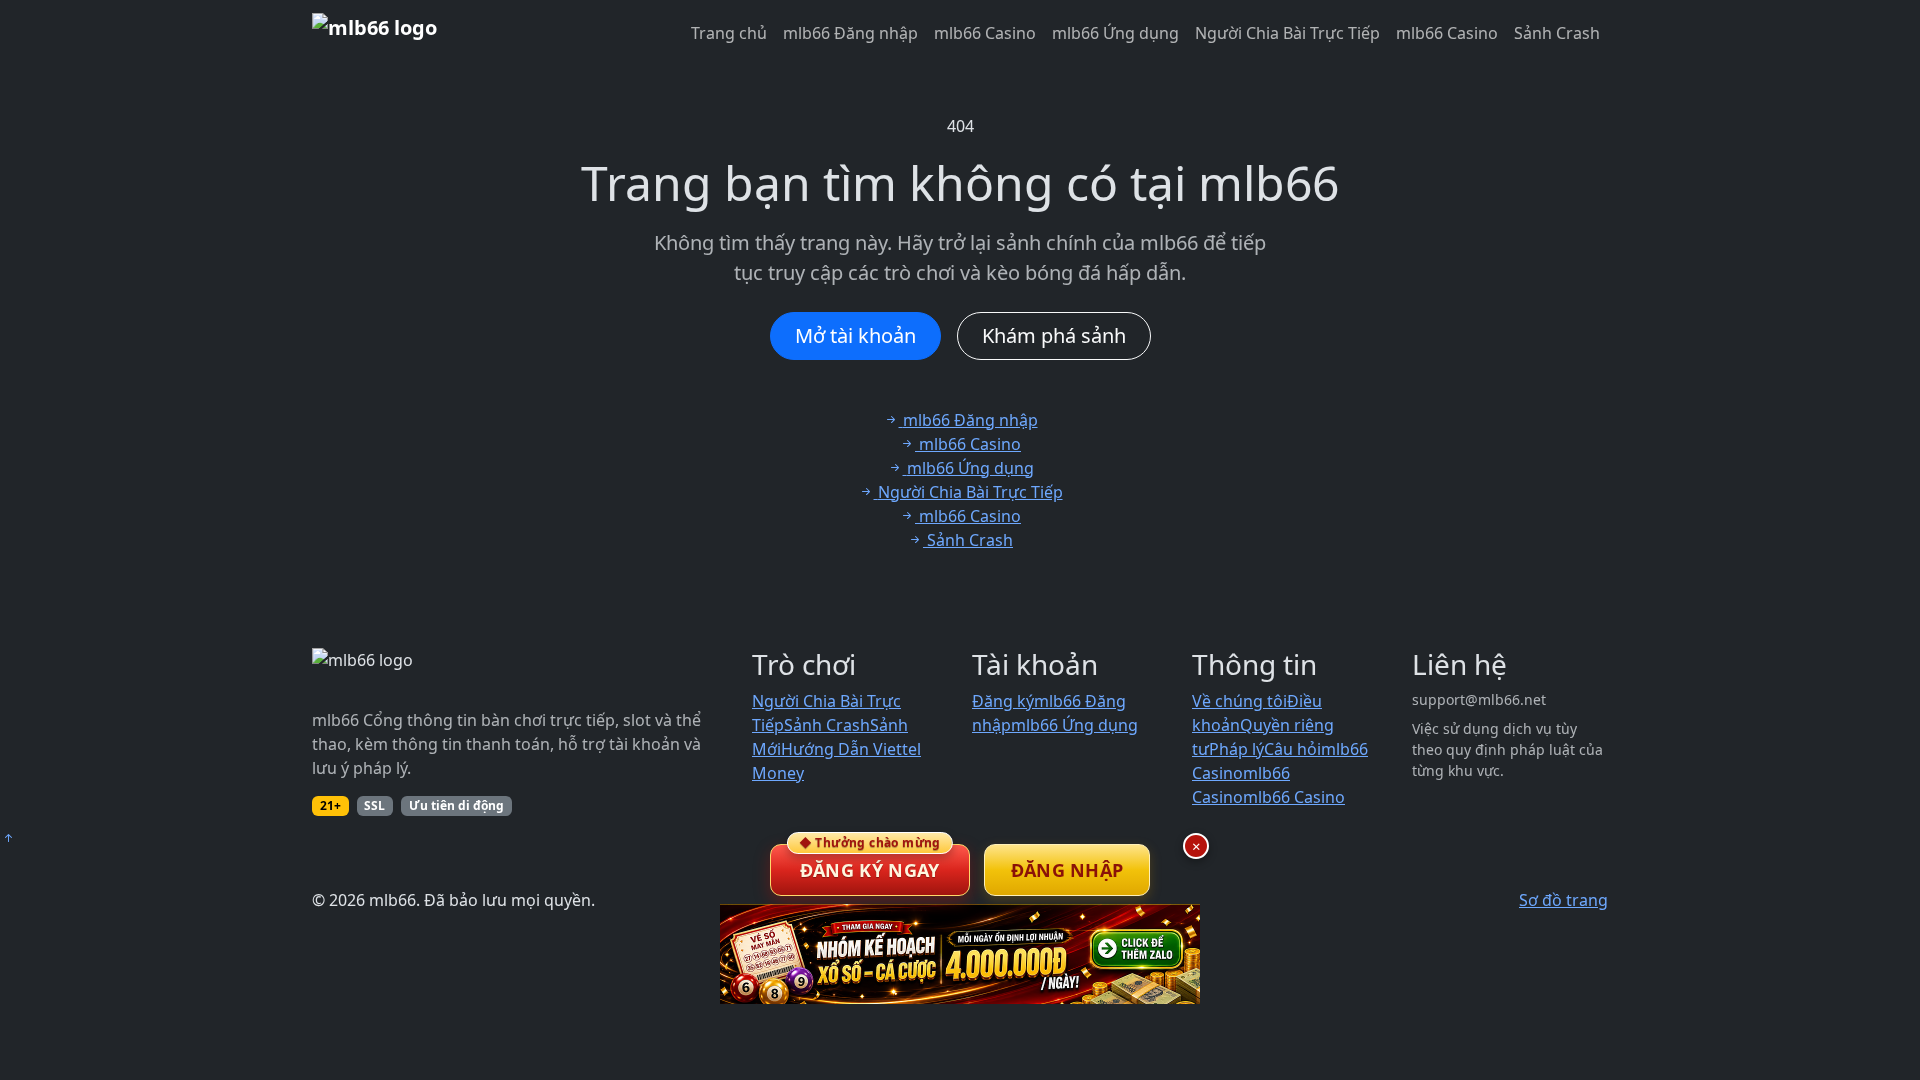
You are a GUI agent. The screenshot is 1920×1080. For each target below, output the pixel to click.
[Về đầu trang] (8, 838)
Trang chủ (729, 33)
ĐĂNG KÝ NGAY (870, 863)
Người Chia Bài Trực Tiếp (1287, 33)
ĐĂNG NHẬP (1067, 870)
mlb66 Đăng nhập (850, 33)
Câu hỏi (1292, 749)
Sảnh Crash (1557, 33)
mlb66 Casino (985, 33)
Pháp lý (1236, 749)
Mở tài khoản (855, 335)
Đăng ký (1003, 701)
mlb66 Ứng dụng (1115, 33)
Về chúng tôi (1239, 701)
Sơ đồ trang (1563, 900)
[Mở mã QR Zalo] (960, 954)
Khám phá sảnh (1054, 335)
